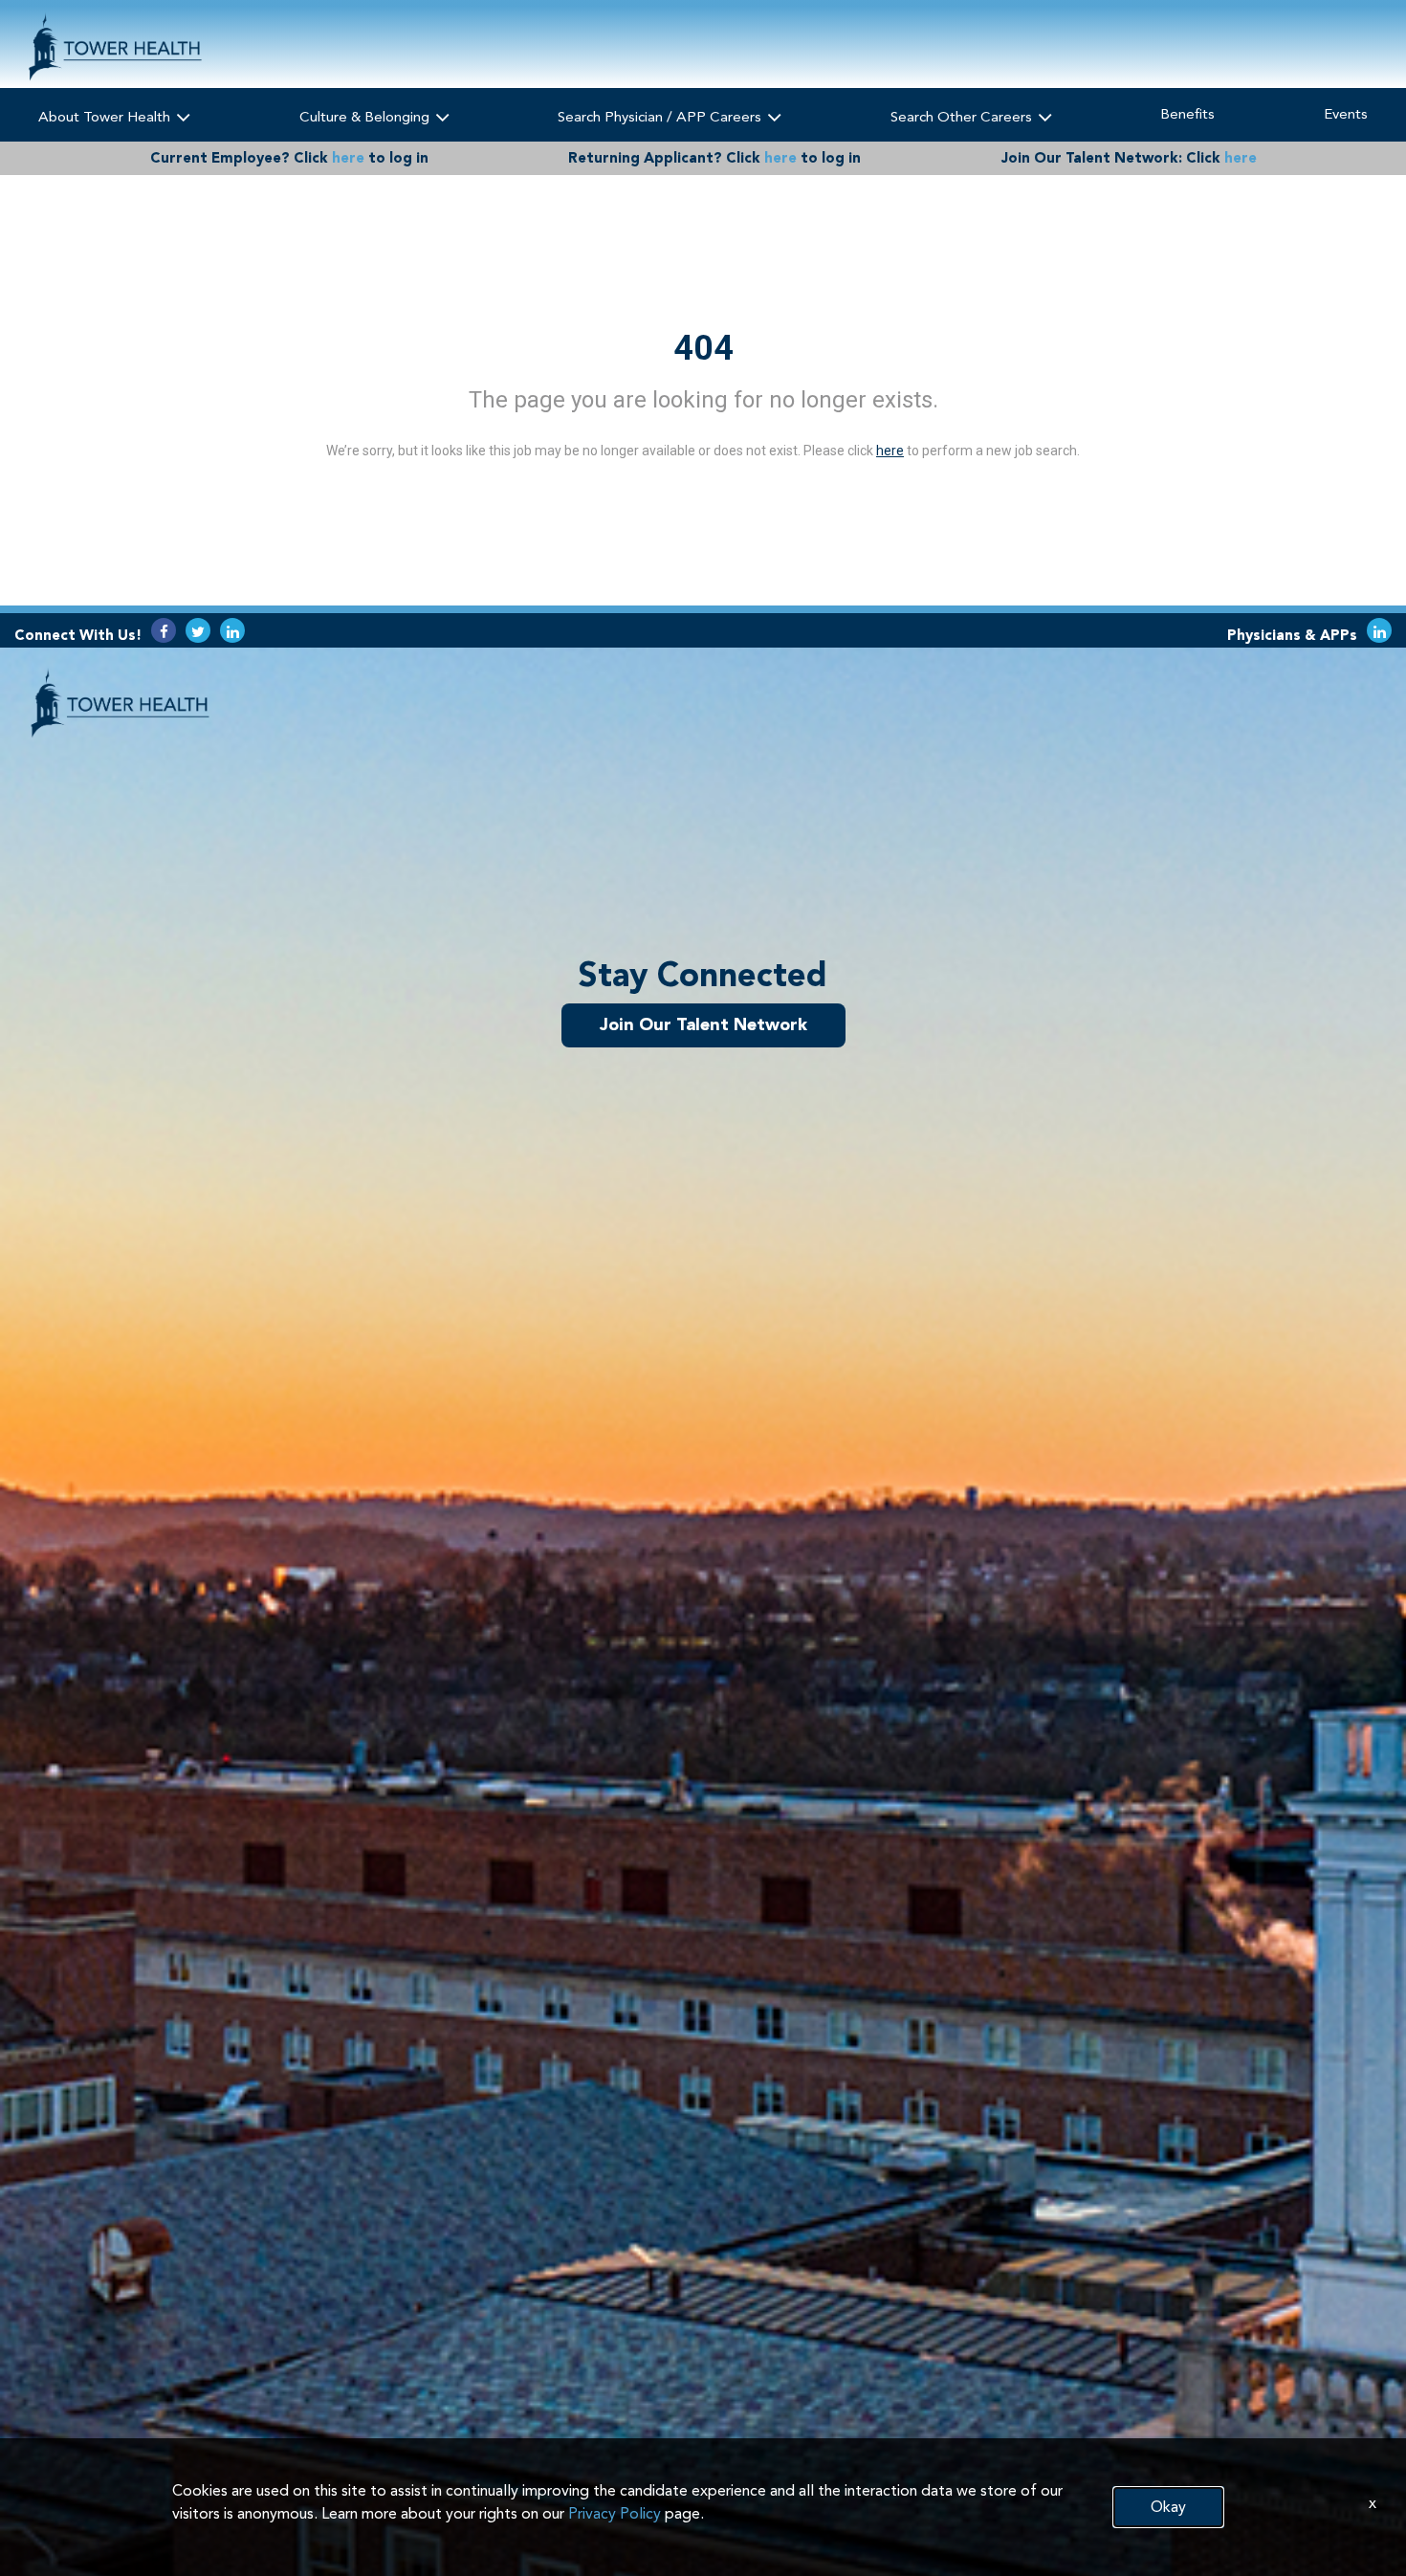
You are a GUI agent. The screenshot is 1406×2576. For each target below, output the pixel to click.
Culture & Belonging (366, 117)
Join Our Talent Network (703, 1024)
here (348, 158)
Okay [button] (1168, 2507)
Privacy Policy (615, 2513)
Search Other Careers (963, 117)
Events (1346, 114)
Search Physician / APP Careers (661, 117)
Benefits (1187, 114)
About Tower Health (106, 117)
